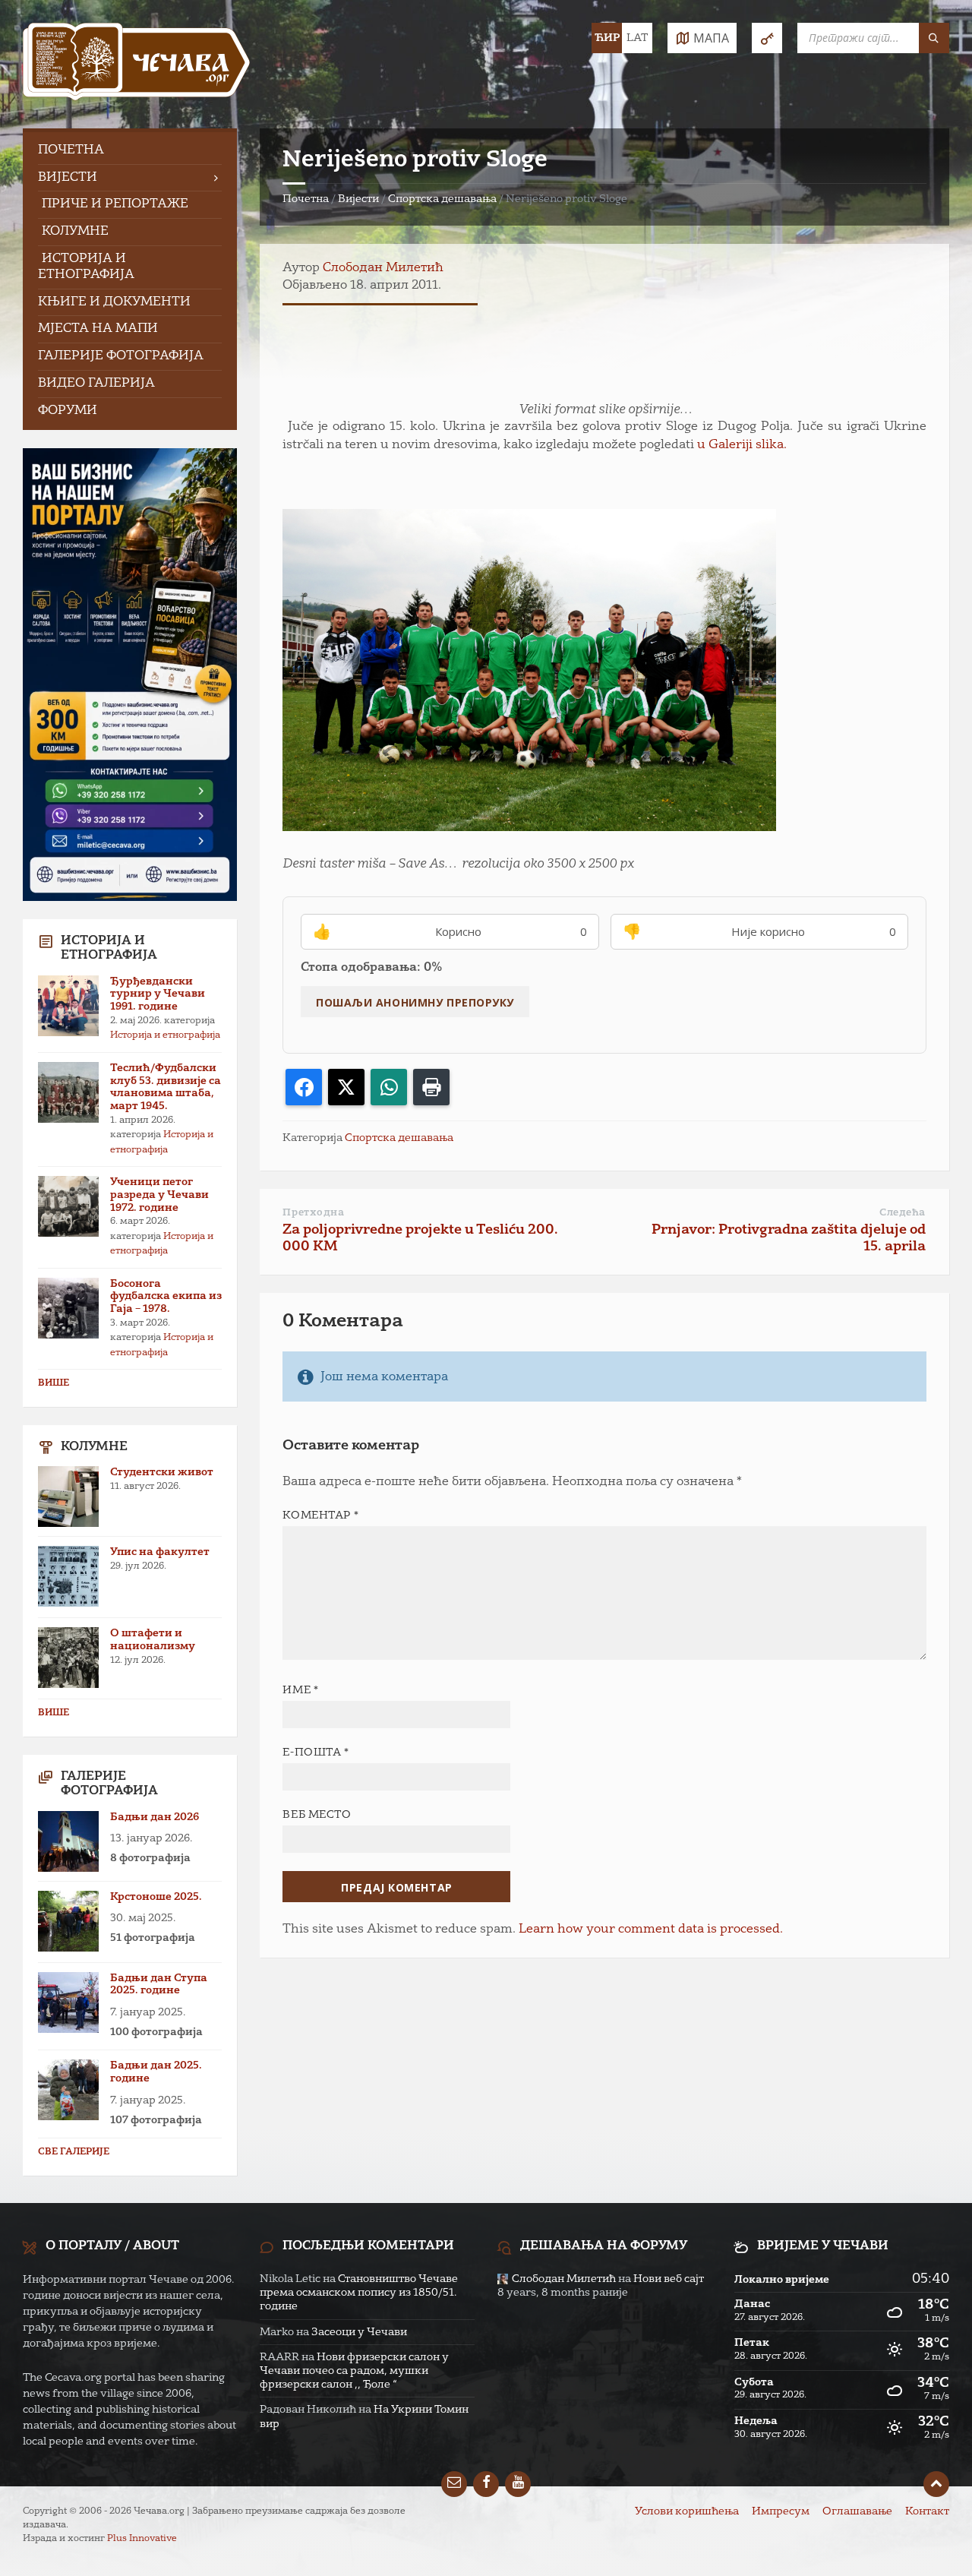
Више (54, 1383)
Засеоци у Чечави (359, 2332)
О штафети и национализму (153, 1640)
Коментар (320, 1516)
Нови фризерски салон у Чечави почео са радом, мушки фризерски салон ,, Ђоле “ (354, 2371)
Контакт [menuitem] (927, 2511)
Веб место (317, 1815)
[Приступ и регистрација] (767, 38)
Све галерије (74, 2152)
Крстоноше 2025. (156, 1897)
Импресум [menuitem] (781, 2511)
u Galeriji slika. (742, 445)
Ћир (607, 38)
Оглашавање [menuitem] (857, 2511)
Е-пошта (316, 1753)
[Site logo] (137, 64)
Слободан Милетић (383, 268)
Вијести (358, 199)
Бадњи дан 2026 (155, 1817)
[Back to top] (936, 2484)
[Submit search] (934, 38)
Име (300, 1690)
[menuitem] (130, 151)
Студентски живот (162, 1472)
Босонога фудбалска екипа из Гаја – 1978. (166, 1297)
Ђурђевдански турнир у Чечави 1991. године (158, 994)
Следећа (903, 1213)
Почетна (306, 199)
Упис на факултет (160, 1552)
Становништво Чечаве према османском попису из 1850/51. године (359, 2293)
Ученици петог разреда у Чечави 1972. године (159, 1195)
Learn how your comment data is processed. (651, 1930)
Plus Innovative (142, 2539)
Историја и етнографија (165, 1035)
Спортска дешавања (442, 199)
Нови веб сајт (669, 2279)
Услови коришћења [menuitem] (687, 2511)
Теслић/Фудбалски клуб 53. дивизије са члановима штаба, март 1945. (166, 1087)
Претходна (313, 1213)
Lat (637, 38)
